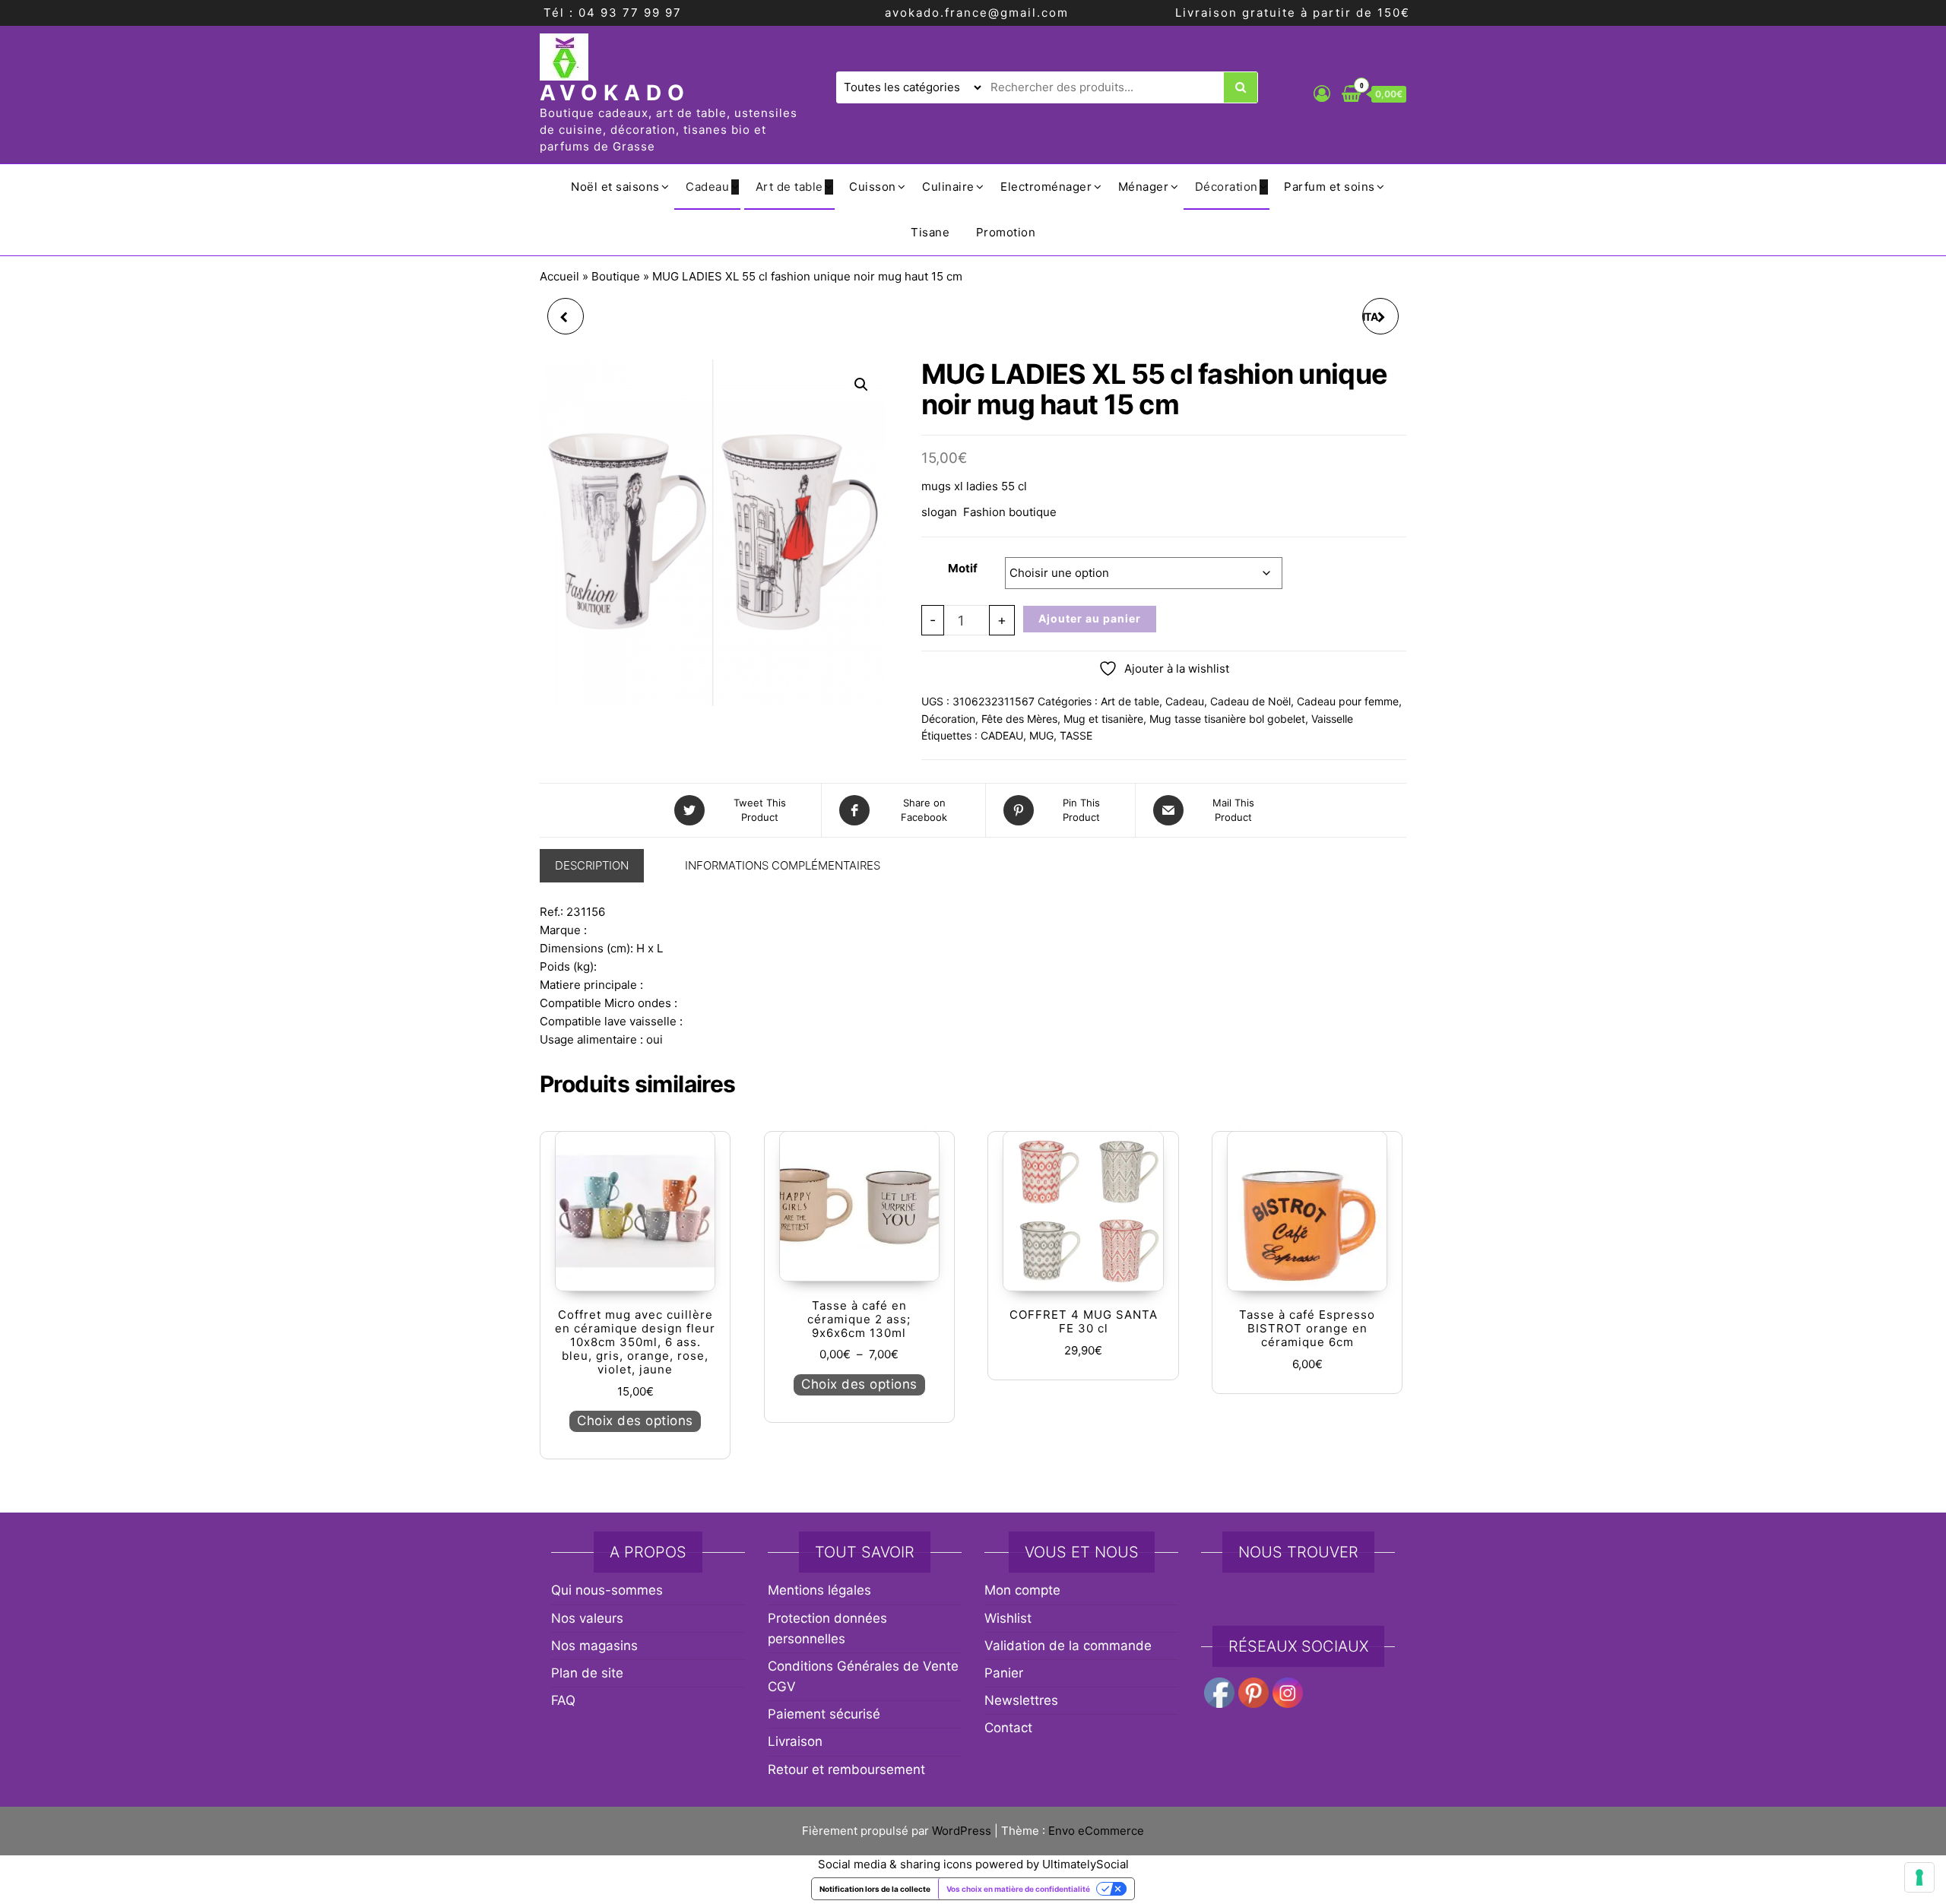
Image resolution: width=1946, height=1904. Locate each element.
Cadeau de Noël (1250, 701)
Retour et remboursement (846, 1769)
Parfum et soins (1330, 187)
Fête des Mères (1019, 719)
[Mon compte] (1322, 93)
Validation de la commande (1068, 1646)
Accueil (559, 276)
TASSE (1076, 735)
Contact (1008, 1728)
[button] (861, 385)
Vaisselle (1332, 719)
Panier (1004, 1673)
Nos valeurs (587, 1618)
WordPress (962, 1831)
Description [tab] (592, 865)
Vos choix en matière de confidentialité (1018, 1889)
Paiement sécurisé (824, 1714)
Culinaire (948, 187)
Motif (963, 568)
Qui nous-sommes (607, 1590)
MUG (1041, 735)
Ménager (1144, 187)
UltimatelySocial (1086, 1864)
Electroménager (1046, 187)
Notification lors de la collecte (875, 1889)
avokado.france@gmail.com (977, 13)
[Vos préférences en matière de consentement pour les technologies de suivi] (1919, 1877)
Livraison (795, 1741)
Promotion (1006, 232)
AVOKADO (615, 93)
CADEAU (1002, 735)
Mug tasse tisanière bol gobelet (1227, 719)
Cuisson (873, 187)
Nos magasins (594, 1646)
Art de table (789, 187)
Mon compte (1022, 1590)
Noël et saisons (615, 187)
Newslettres (1021, 1700)
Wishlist (1008, 1618)
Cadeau (707, 187)
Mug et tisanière (1103, 719)
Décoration (1227, 187)
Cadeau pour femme (1348, 701)
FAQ (563, 1700)
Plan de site (587, 1673)
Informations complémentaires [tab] (783, 865)
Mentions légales (819, 1590)
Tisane (930, 232)
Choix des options (635, 1421)
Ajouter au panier (1090, 618)
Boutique (616, 276)
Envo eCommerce (1096, 1831)
